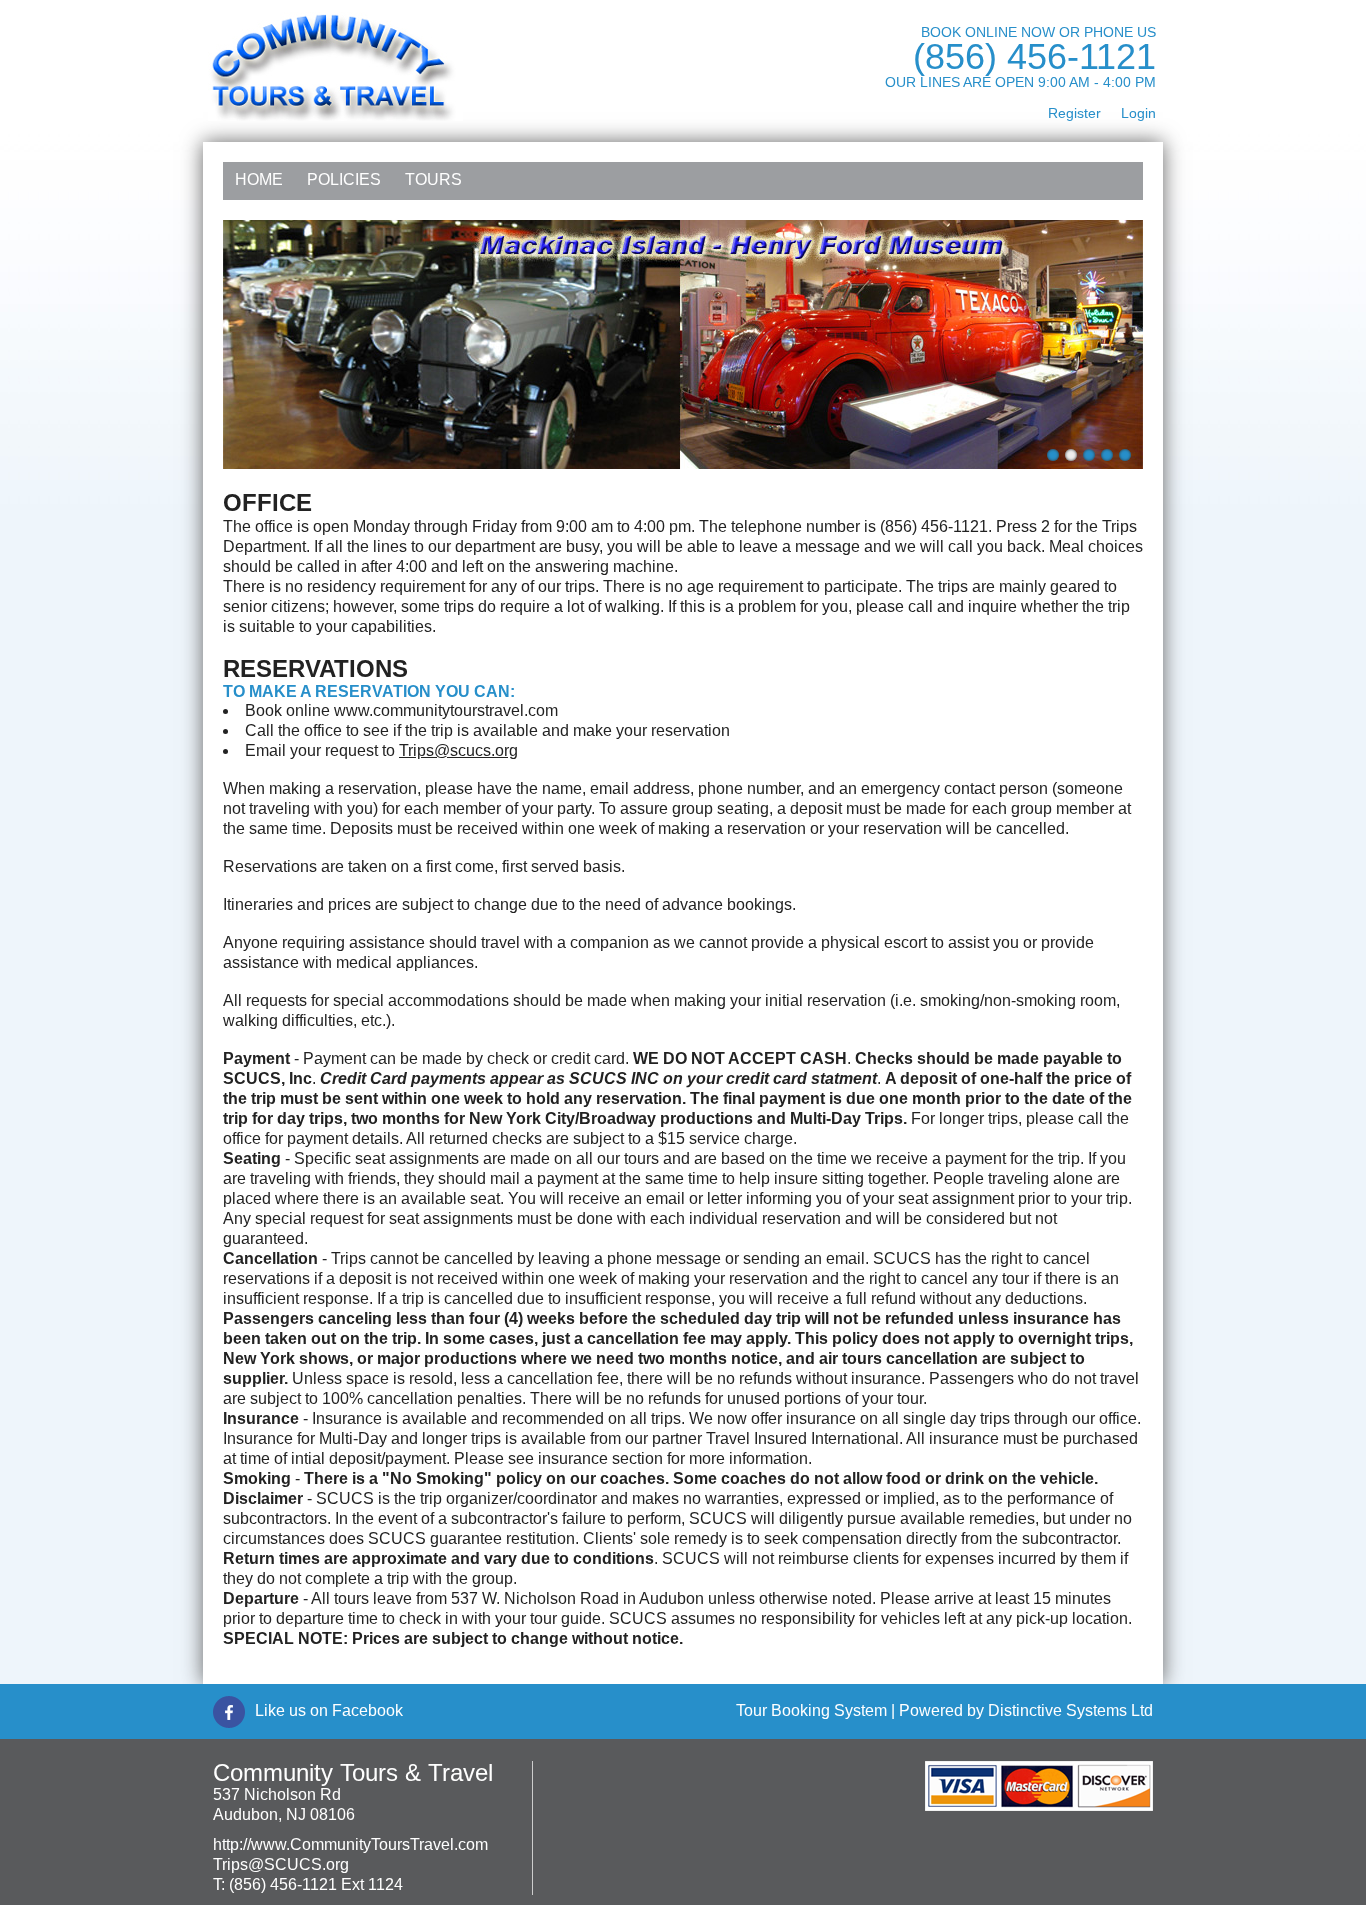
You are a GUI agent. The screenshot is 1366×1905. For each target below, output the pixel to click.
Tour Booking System (811, 1710)
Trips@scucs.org (458, 750)
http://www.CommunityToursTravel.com (350, 1844)
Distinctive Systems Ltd (1070, 1710)
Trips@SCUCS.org (281, 1864)
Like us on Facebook (329, 1710)
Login (1138, 113)
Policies (344, 179)
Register (1074, 113)
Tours (433, 179)
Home (259, 179)
